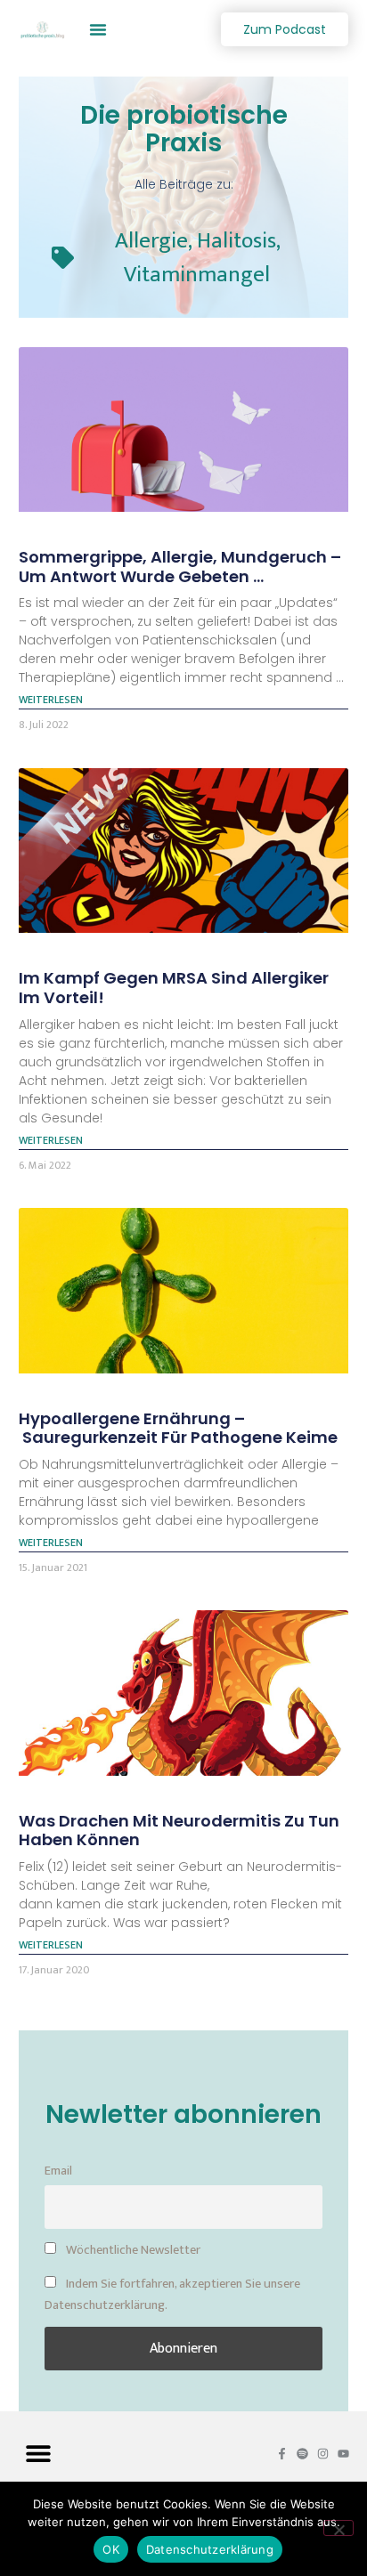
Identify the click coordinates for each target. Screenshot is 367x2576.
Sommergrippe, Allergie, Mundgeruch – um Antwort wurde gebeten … (180, 567)
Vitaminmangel (197, 275)
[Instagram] (323, 2454)
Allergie (151, 241)
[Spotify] (302, 2454)
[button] (98, 29)
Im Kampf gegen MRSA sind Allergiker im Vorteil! (174, 988)
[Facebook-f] (282, 2454)
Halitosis (237, 241)
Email (58, 2171)
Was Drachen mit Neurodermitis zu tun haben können (179, 1831)
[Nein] (338, 2528)
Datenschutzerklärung (210, 2549)
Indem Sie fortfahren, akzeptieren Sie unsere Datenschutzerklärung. (172, 2295)
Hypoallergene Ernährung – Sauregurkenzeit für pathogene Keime (178, 1428)
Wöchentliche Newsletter (132, 2250)
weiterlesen (51, 700)
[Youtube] (343, 2454)
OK (111, 2549)
